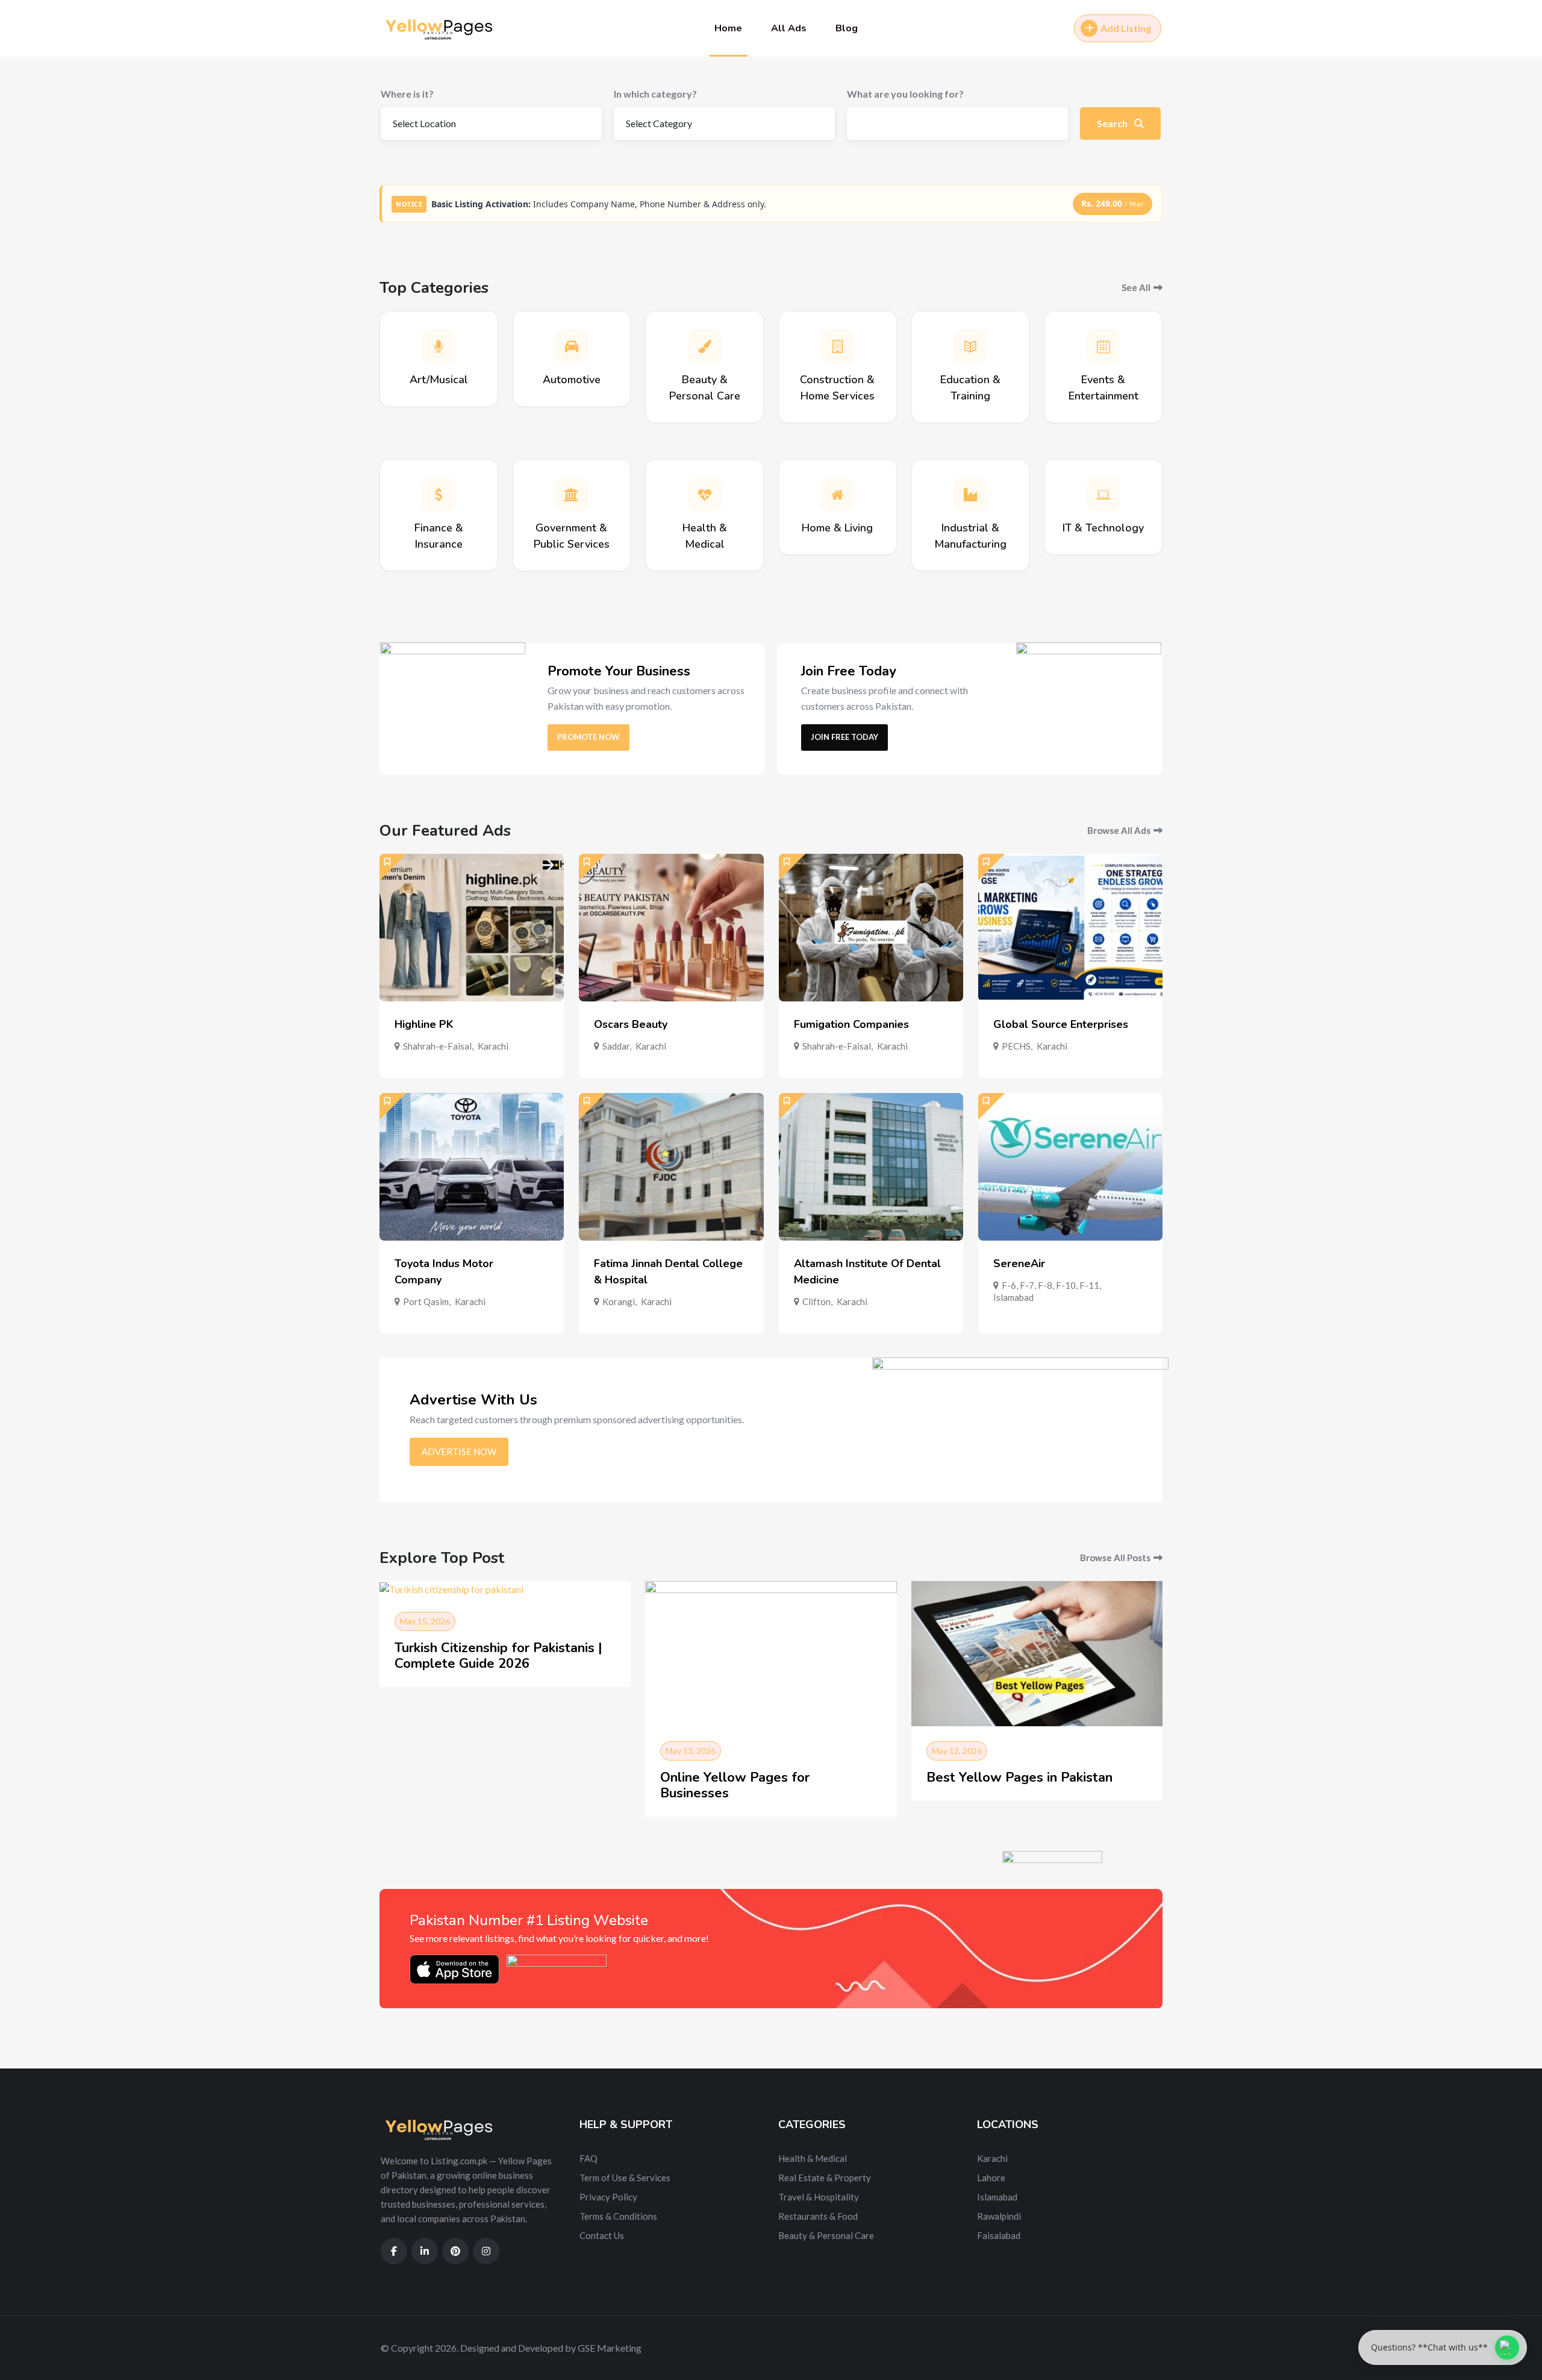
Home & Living (837, 528)
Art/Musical (439, 380)
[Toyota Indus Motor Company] (472, 1167)
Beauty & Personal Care (826, 2235)
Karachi (493, 1046)
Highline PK (424, 1024)
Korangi (619, 1301)
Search (1113, 123)
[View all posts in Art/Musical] (439, 346)
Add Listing (1126, 28)
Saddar (616, 1046)
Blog (847, 28)
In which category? (655, 94)
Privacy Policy (608, 2197)
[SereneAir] (1070, 1167)
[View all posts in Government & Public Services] (572, 495)
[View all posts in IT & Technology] (1103, 495)
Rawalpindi (999, 2216)
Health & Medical (813, 2158)
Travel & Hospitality (819, 2197)
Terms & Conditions (618, 2216)
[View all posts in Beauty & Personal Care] (705, 346)
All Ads (789, 28)
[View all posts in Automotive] (572, 346)
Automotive (572, 380)
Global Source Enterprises (1061, 1024)
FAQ (588, 2158)
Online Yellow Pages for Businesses (735, 1785)
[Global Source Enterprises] (1070, 928)
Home (728, 28)
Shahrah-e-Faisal (437, 1046)
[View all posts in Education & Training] (970, 346)
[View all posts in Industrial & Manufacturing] (970, 495)
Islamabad (1013, 1297)
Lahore (991, 2178)
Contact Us (602, 2235)
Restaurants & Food (818, 2216)
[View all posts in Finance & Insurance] (439, 495)
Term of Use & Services (625, 2178)
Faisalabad (999, 2235)
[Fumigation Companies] (871, 928)
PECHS (1016, 1046)
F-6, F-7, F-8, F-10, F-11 (1050, 1285)
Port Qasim (426, 1301)
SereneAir (1019, 1264)
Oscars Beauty (631, 1024)
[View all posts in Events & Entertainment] (1103, 346)
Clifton (816, 1301)
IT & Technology (1103, 528)
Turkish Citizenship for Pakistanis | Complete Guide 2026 (498, 1656)
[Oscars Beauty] (671, 928)
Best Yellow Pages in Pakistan (1019, 1777)
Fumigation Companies (851, 1024)
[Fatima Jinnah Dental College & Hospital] (671, 1167)
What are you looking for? (905, 94)
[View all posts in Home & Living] (837, 495)
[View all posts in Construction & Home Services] (837, 346)
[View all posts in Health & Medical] (705, 495)
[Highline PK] (472, 928)
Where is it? (407, 94)
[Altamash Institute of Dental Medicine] (871, 1167)
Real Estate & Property (825, 2178)
